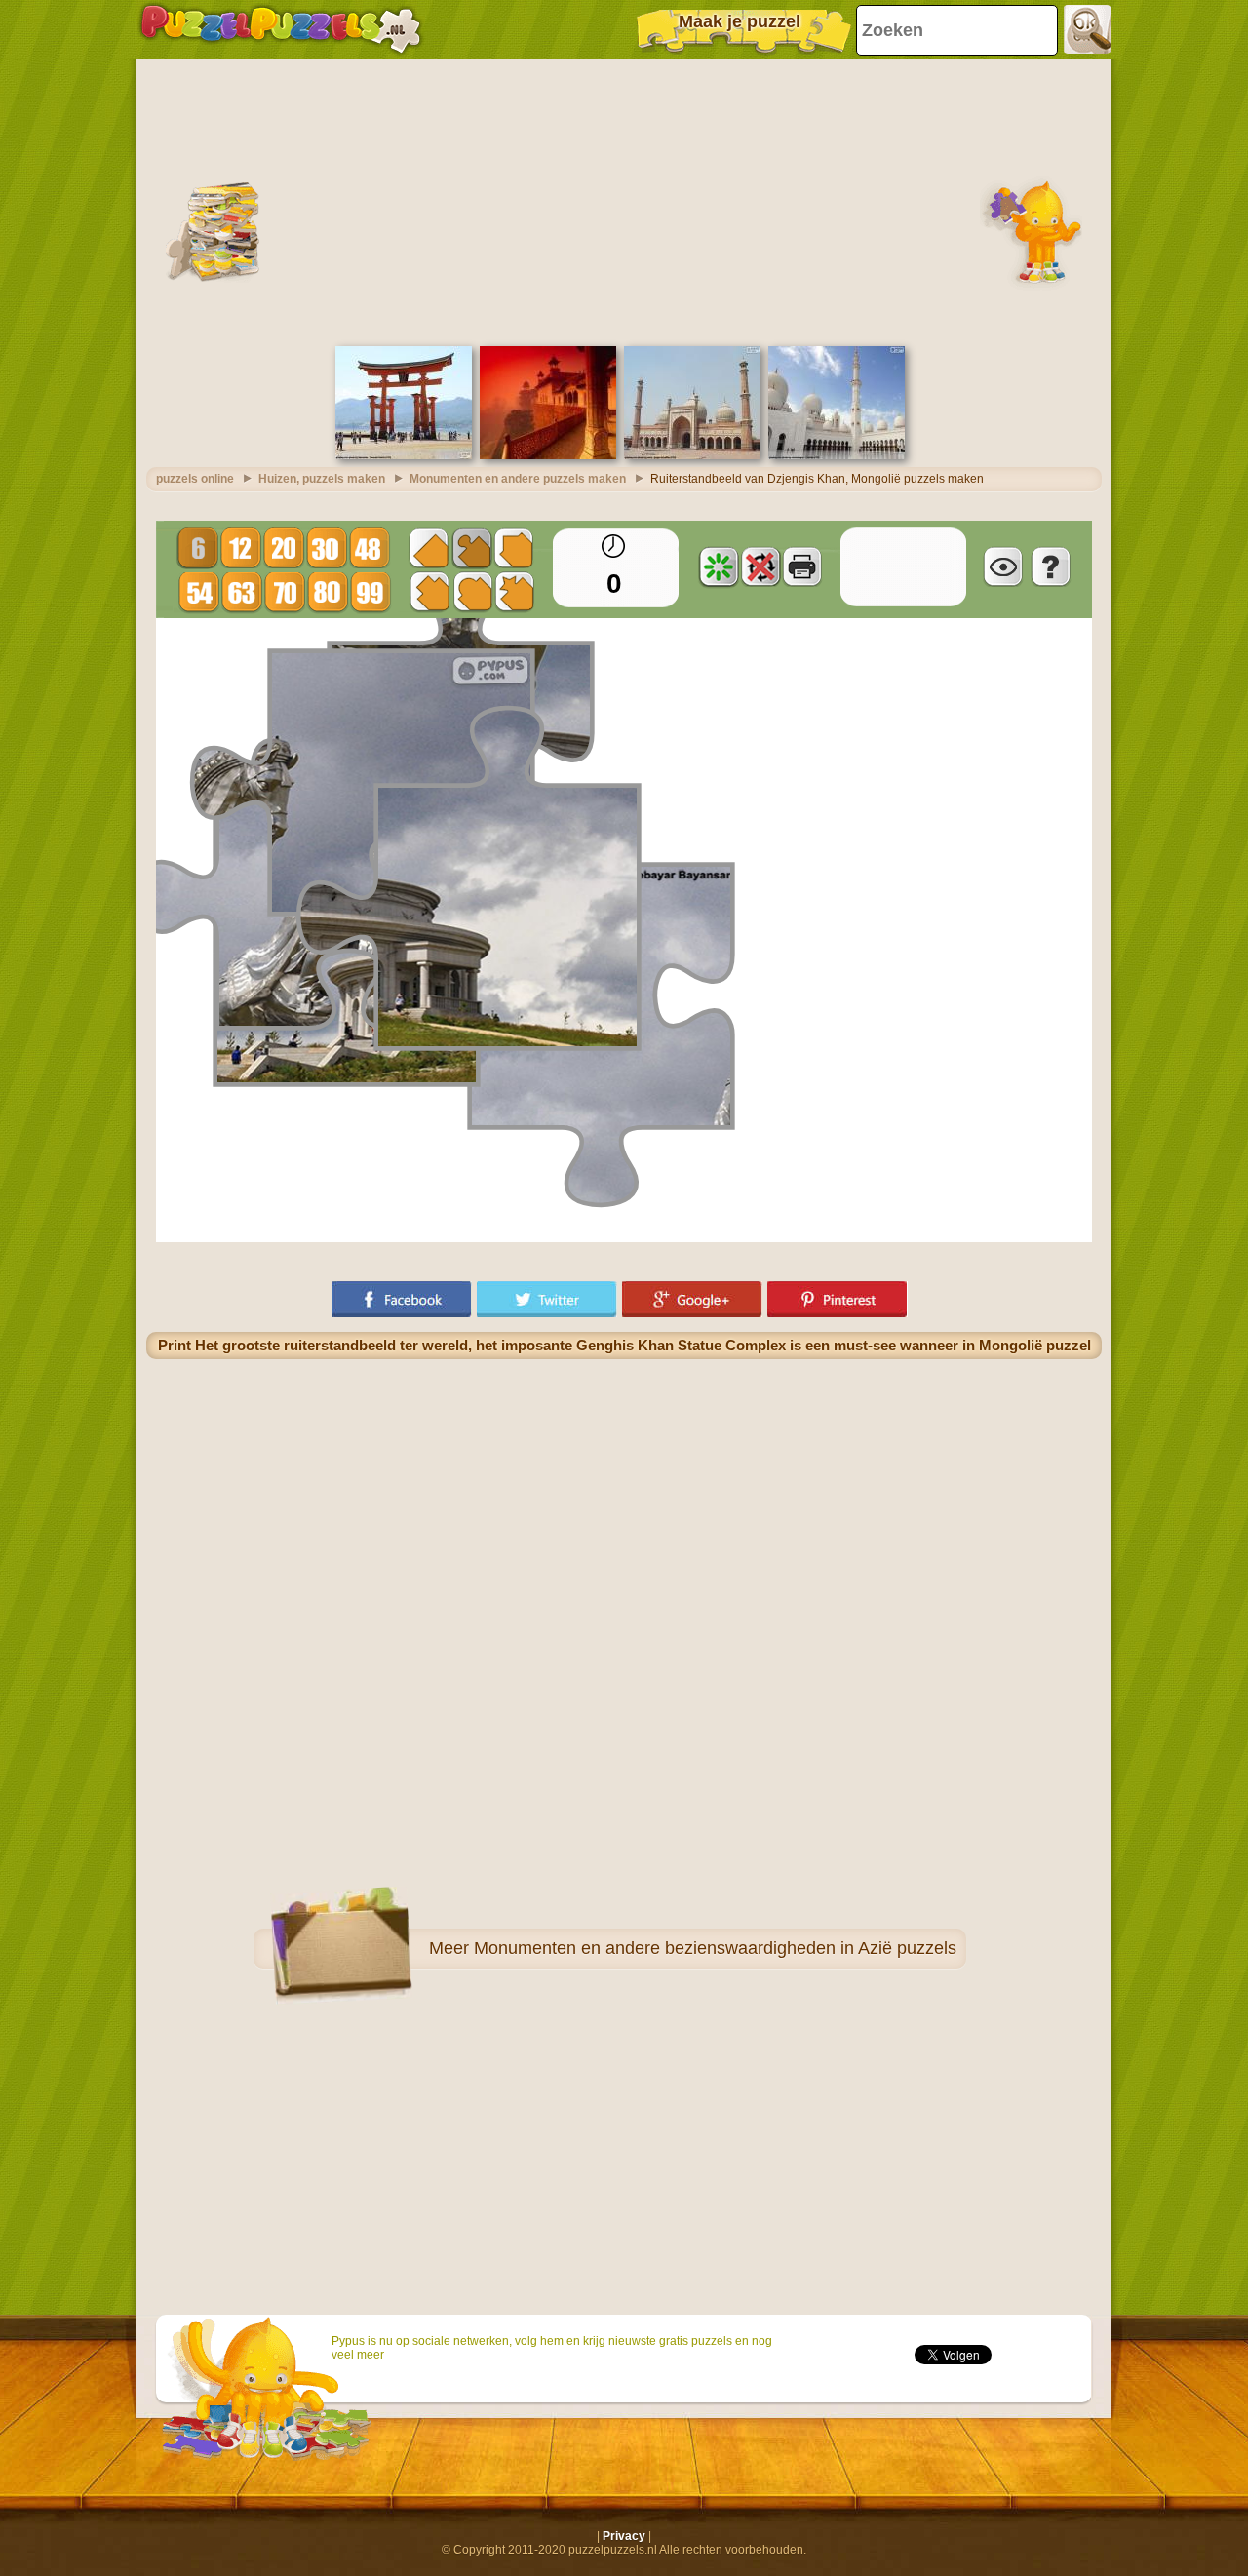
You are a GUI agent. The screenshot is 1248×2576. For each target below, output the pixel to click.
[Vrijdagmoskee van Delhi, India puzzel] (692, 455)
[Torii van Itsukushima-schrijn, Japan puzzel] (404, 455)
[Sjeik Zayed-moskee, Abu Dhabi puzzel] (837, 455)
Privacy (624, 2536)
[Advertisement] (624, 200)
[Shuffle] (719, 566)
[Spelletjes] (281, 29)
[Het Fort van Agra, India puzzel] (548, 455)
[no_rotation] (760, 566)
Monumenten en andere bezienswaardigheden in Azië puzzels (715, 1948)
